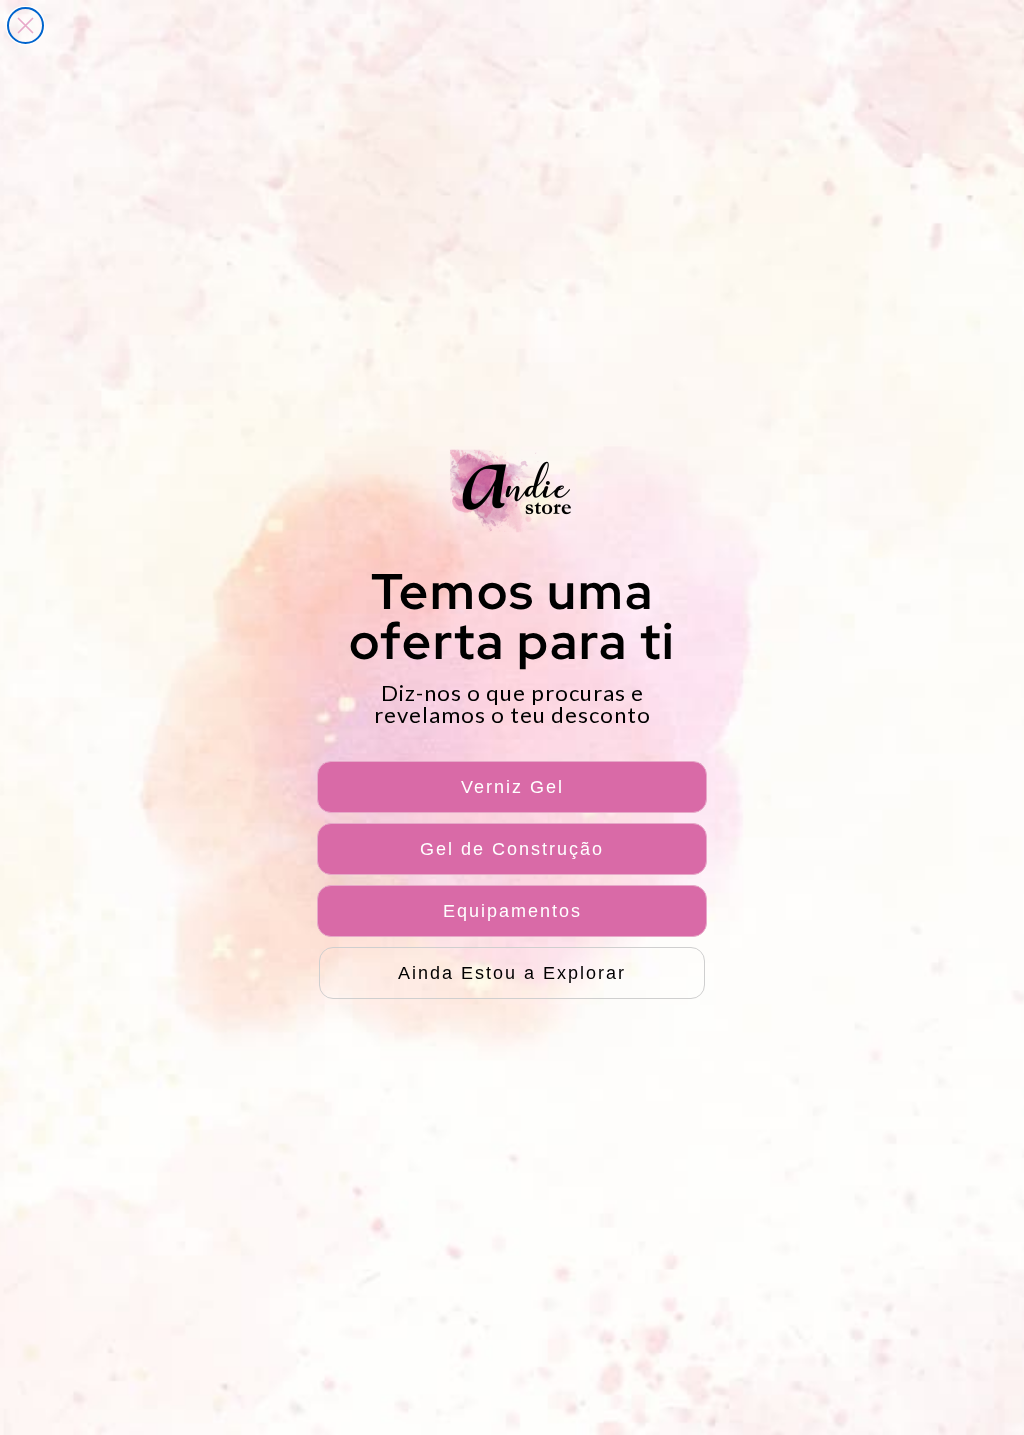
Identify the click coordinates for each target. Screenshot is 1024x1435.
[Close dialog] (25, 25)
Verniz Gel (512, 787)
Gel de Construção (512, 849)
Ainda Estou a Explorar (512, 973)
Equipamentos (512, 911)
